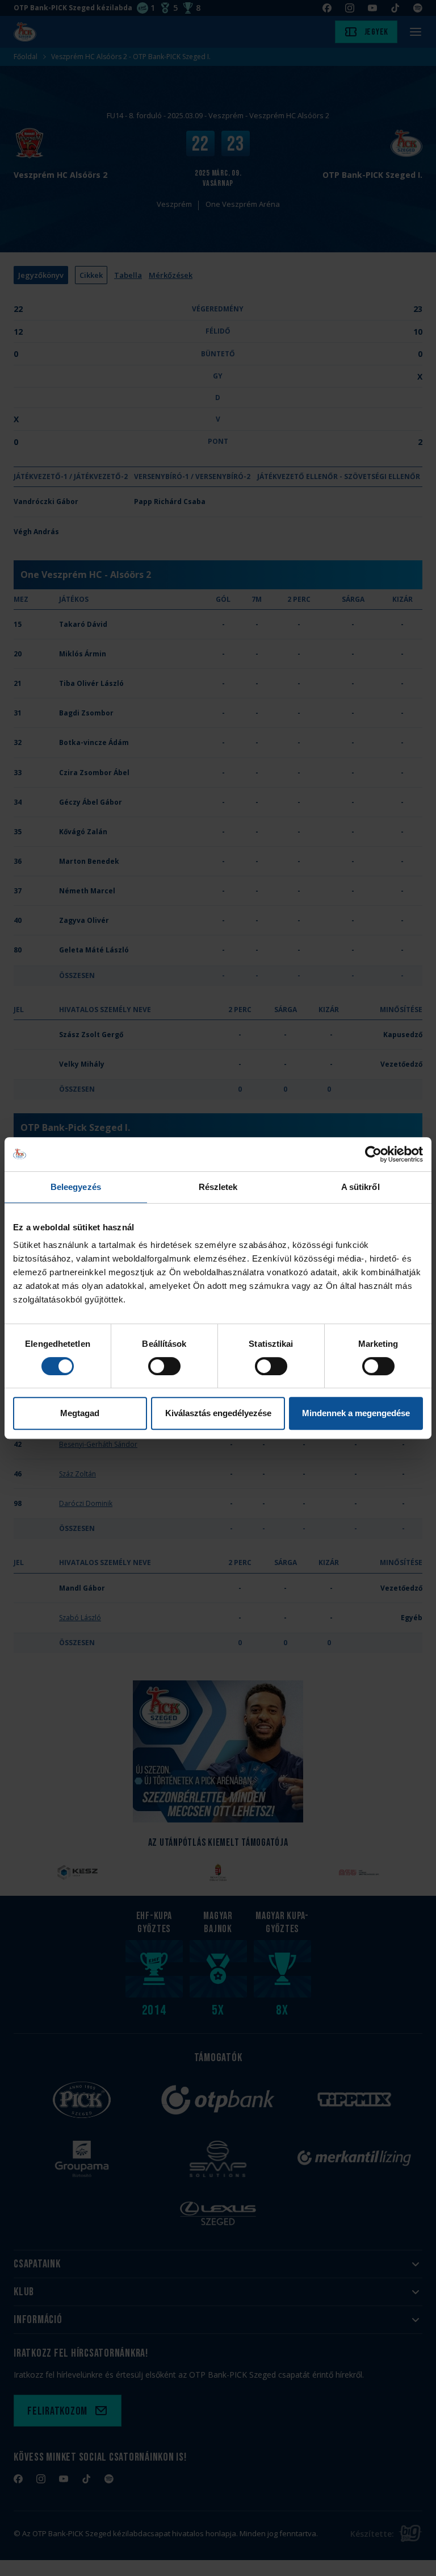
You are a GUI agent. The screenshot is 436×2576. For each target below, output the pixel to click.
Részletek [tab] (218, 1187)
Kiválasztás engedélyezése (218, 1413)
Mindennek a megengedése (356, 1413)
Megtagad (80, 1413)
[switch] (164, 1366)
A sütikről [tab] (360, 1187)
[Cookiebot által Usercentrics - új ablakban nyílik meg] (373, 1154)
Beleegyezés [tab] (76, 1187)
